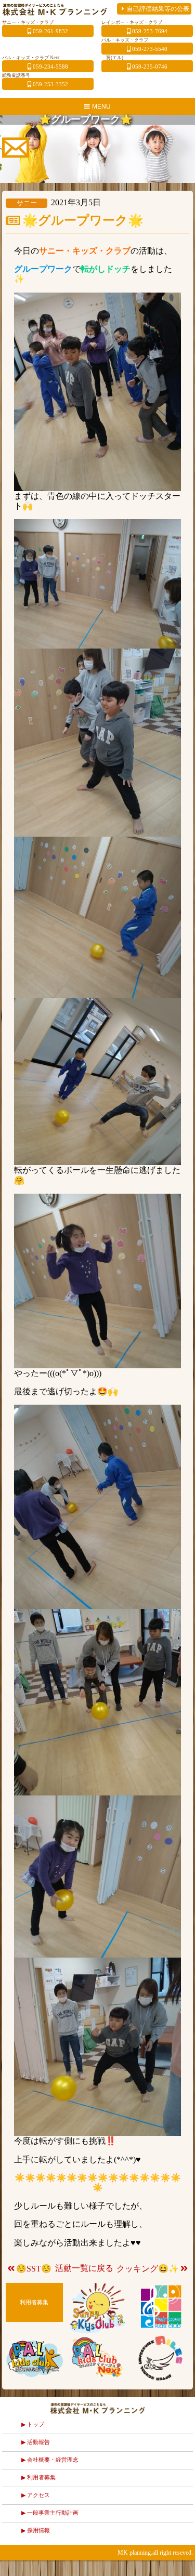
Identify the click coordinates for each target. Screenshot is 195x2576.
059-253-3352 (50, 84)
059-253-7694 (150, 31)
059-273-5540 (150, 49)
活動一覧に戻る (84, 2268)
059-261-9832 (50, 31)
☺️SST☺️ (34, 2269)
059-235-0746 (150, 67)
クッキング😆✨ (148, 2269)
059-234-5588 (50, 67)
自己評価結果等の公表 (158, 9)
